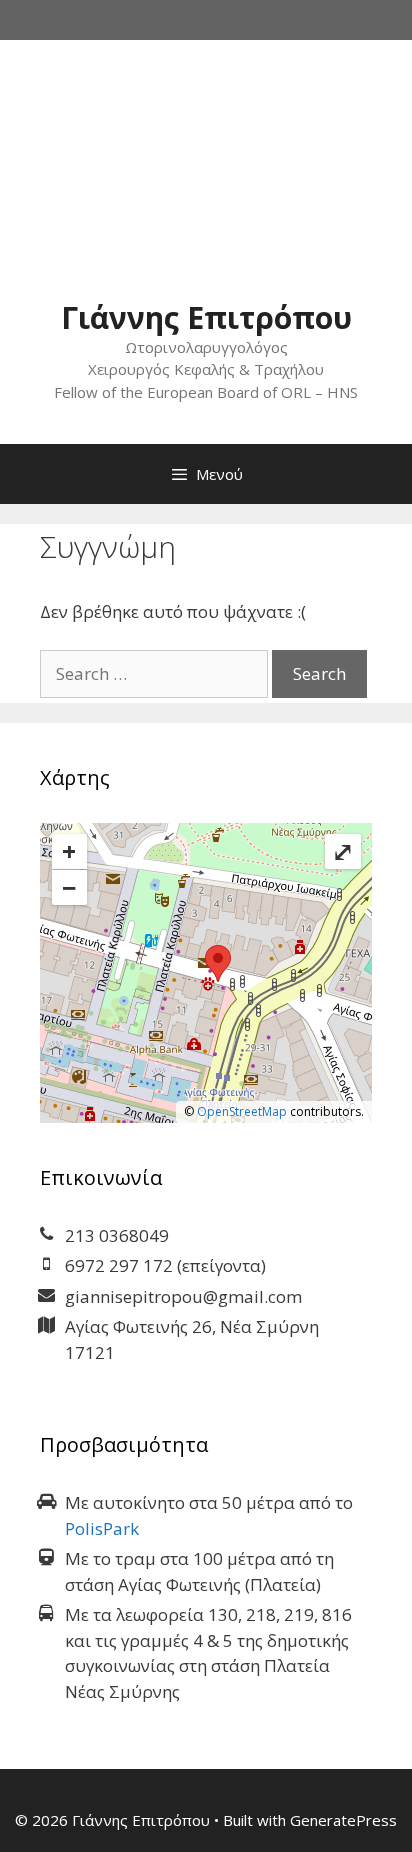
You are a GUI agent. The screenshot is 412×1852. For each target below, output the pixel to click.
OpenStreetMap (242, 1111)
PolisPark (102, 1528)
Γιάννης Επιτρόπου (206, 317)
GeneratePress (343, 1820)
